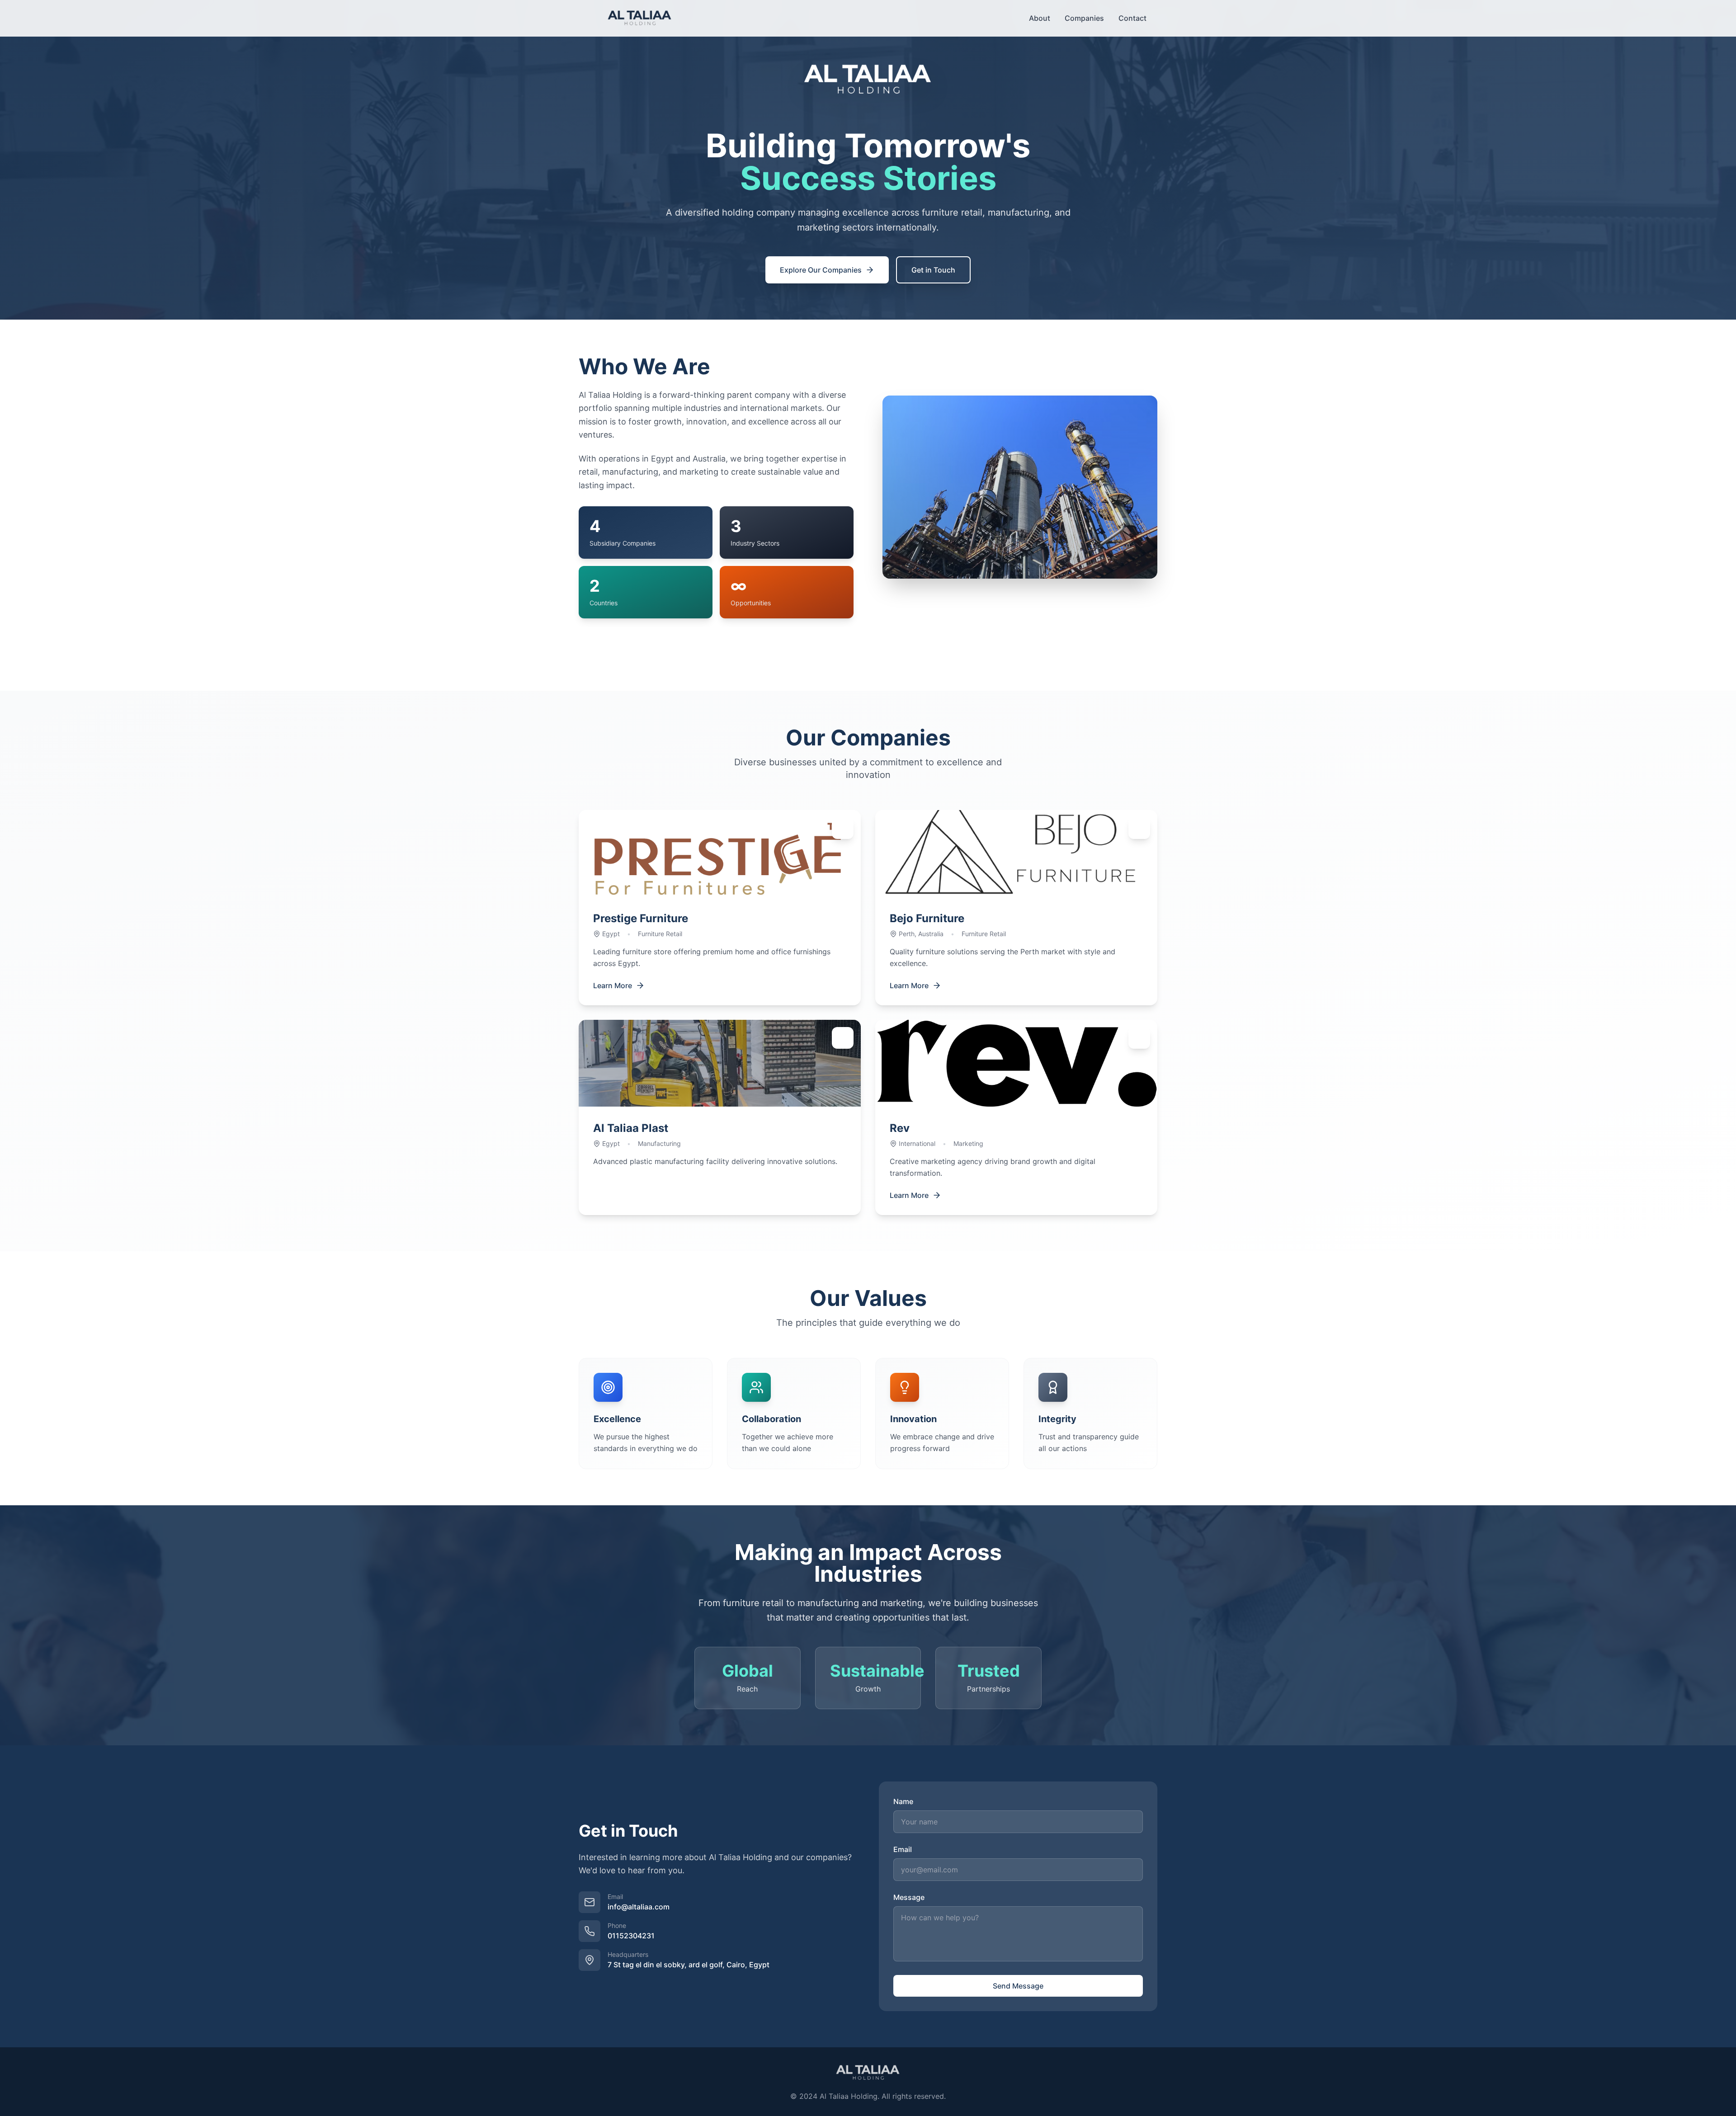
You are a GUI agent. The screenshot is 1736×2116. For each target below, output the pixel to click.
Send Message (1018, 1986)
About (1040, 18)
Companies (1084, 18)
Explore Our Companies (821, 270)
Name (903, 1801)
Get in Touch (933, 270)
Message (909, 1897)
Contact (1132, 18)
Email (903, 1849)
